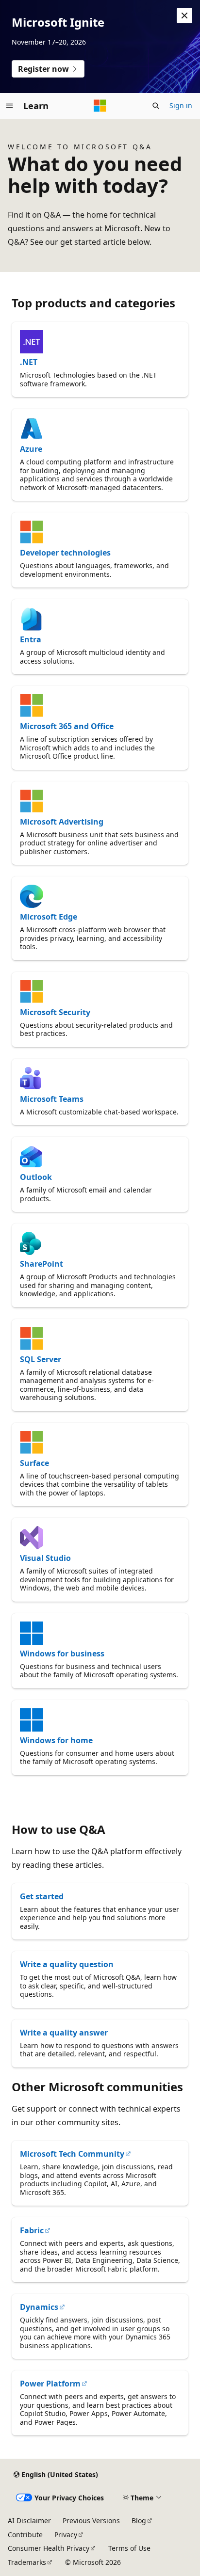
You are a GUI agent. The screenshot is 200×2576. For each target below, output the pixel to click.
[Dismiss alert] (184, 16)
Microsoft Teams (52, 1099)
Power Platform (50, 2384)
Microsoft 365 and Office (67, 726)
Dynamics (39, 2307)
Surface (34, 1463)
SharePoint (42, 1264)
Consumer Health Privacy (49, 2548)
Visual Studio (45, 1558)
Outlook (36, 1177)
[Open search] (156, 106)
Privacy (66, 2535)
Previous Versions (91, 2520)
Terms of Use (129, 2548)
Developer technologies (65, 553)
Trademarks (27, 2562)
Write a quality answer (64, 2033)
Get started (42, 1896)
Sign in (181, 105)
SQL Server (41, 1359)
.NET (29, 362)
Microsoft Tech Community (72, 2154)
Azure (31, 449)
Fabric (32, 2230)
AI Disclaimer (29, 2520)
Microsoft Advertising (62, 822)
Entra (31, 639)
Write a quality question (67, 1964)
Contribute (25, 2535)
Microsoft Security (55, 1012)
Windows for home (56, 1740)
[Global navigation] (10, 106)
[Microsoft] (100, 106)
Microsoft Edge (49, 917)
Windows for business (62, 1654)
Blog (139, 2520)
